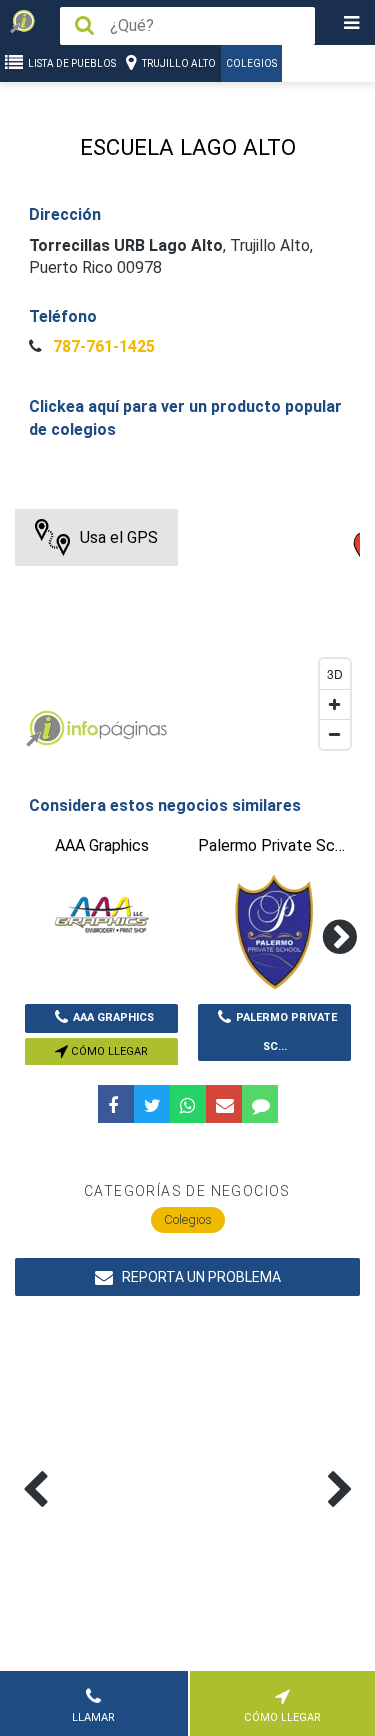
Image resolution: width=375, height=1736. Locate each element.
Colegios (251, 63)
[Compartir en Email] (224, 1104)
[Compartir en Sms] (260, 1104)
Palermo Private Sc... (286, 1032)
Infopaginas (45, 729)
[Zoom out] (335, 734)
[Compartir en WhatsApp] (188, 1104)
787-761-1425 (102, 346)
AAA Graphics (113, 1017)
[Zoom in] (335, 704)
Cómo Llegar (108, 1051)
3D (335, 673)
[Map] (187, 634)
